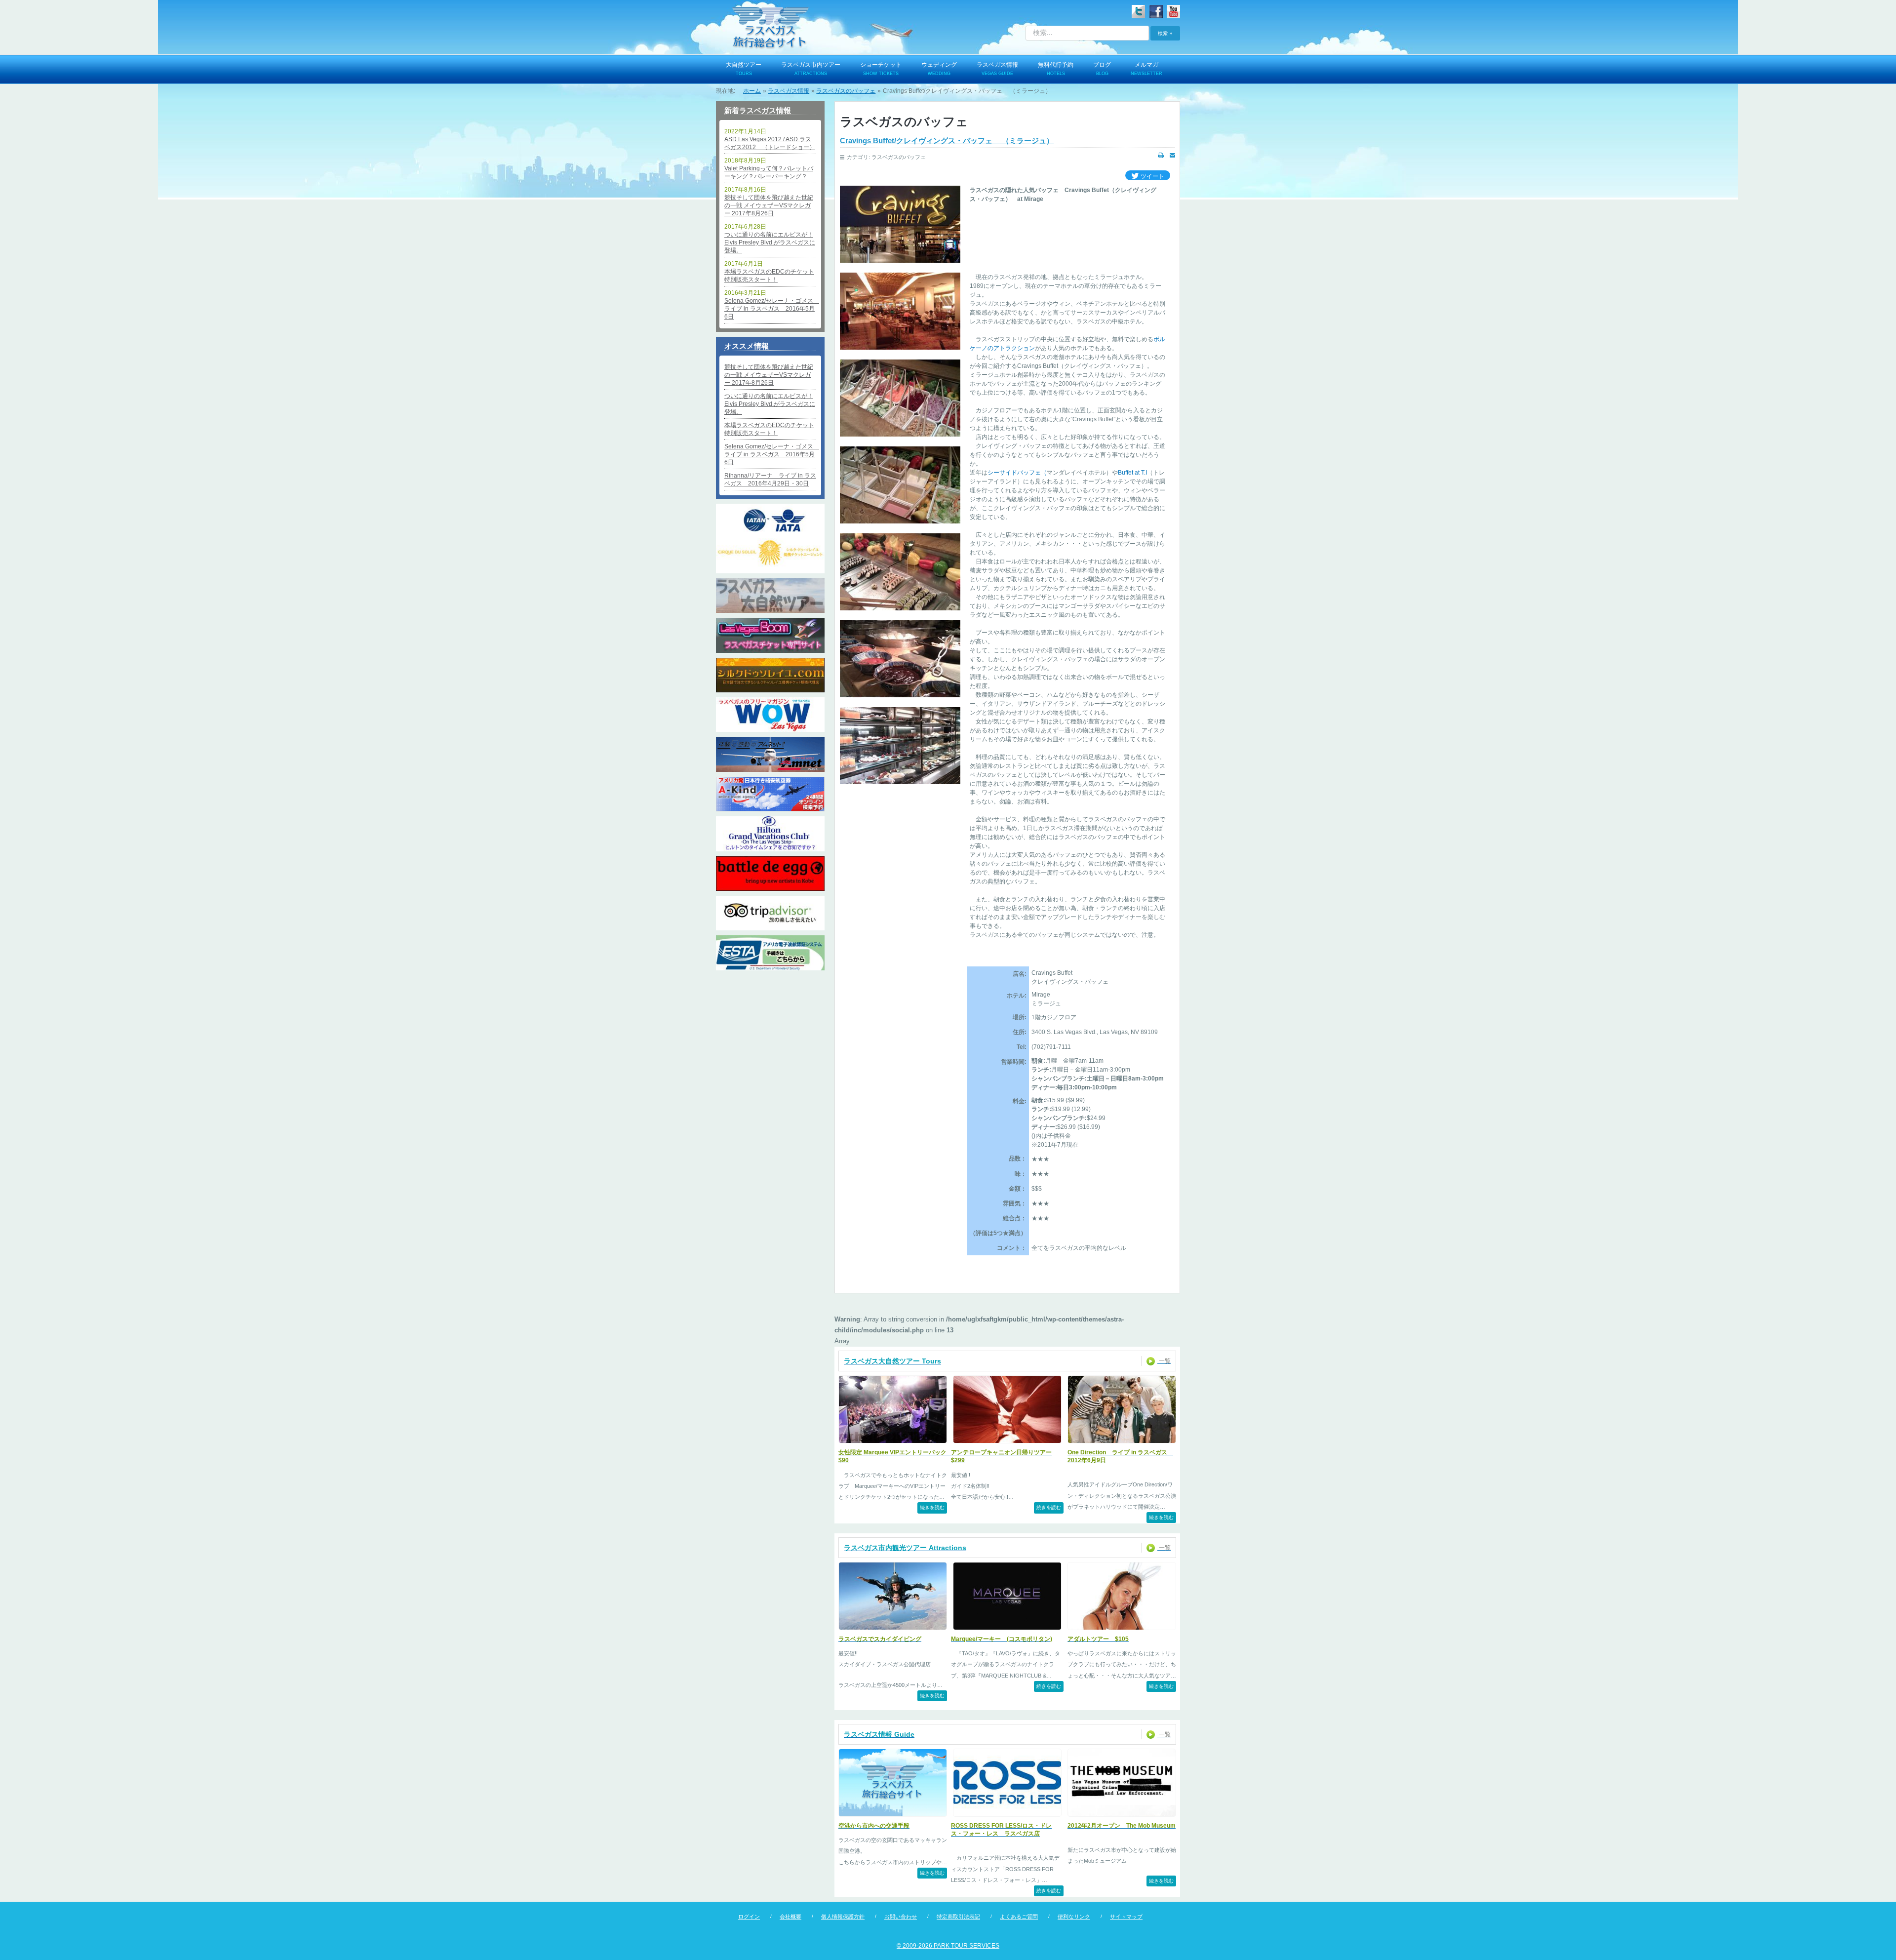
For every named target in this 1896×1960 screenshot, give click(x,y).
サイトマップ (1126, 1917)
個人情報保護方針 (843, 1917)
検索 (1163, 33)
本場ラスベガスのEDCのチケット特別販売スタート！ (769, 276)
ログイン (749, 1917)
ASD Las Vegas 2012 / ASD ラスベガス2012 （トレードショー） (770, 143)
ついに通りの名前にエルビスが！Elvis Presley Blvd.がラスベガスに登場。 (770, 242)
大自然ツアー (744, 69)
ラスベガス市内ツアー (811, 69)
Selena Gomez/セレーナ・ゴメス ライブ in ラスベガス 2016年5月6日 (770, 309)
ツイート (1152, 176)
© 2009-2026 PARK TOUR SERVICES (948, 1946)
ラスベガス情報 (997, 69)
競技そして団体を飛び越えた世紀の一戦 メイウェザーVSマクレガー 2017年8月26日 (769, 205)
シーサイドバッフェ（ (1017, 473)
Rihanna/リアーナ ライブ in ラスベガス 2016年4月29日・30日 (770, 480)
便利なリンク (1074, 1917)
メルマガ (1146, 69)
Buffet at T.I (1132, 473)
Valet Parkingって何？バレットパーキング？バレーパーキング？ (769, 172)
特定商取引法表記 (958, 1917)
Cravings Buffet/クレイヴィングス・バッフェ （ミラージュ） (947, 140)
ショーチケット (881, 69)
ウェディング (939, 69)
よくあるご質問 (1019, 1917)
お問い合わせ (901, 1917)
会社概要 (790, 1917)
